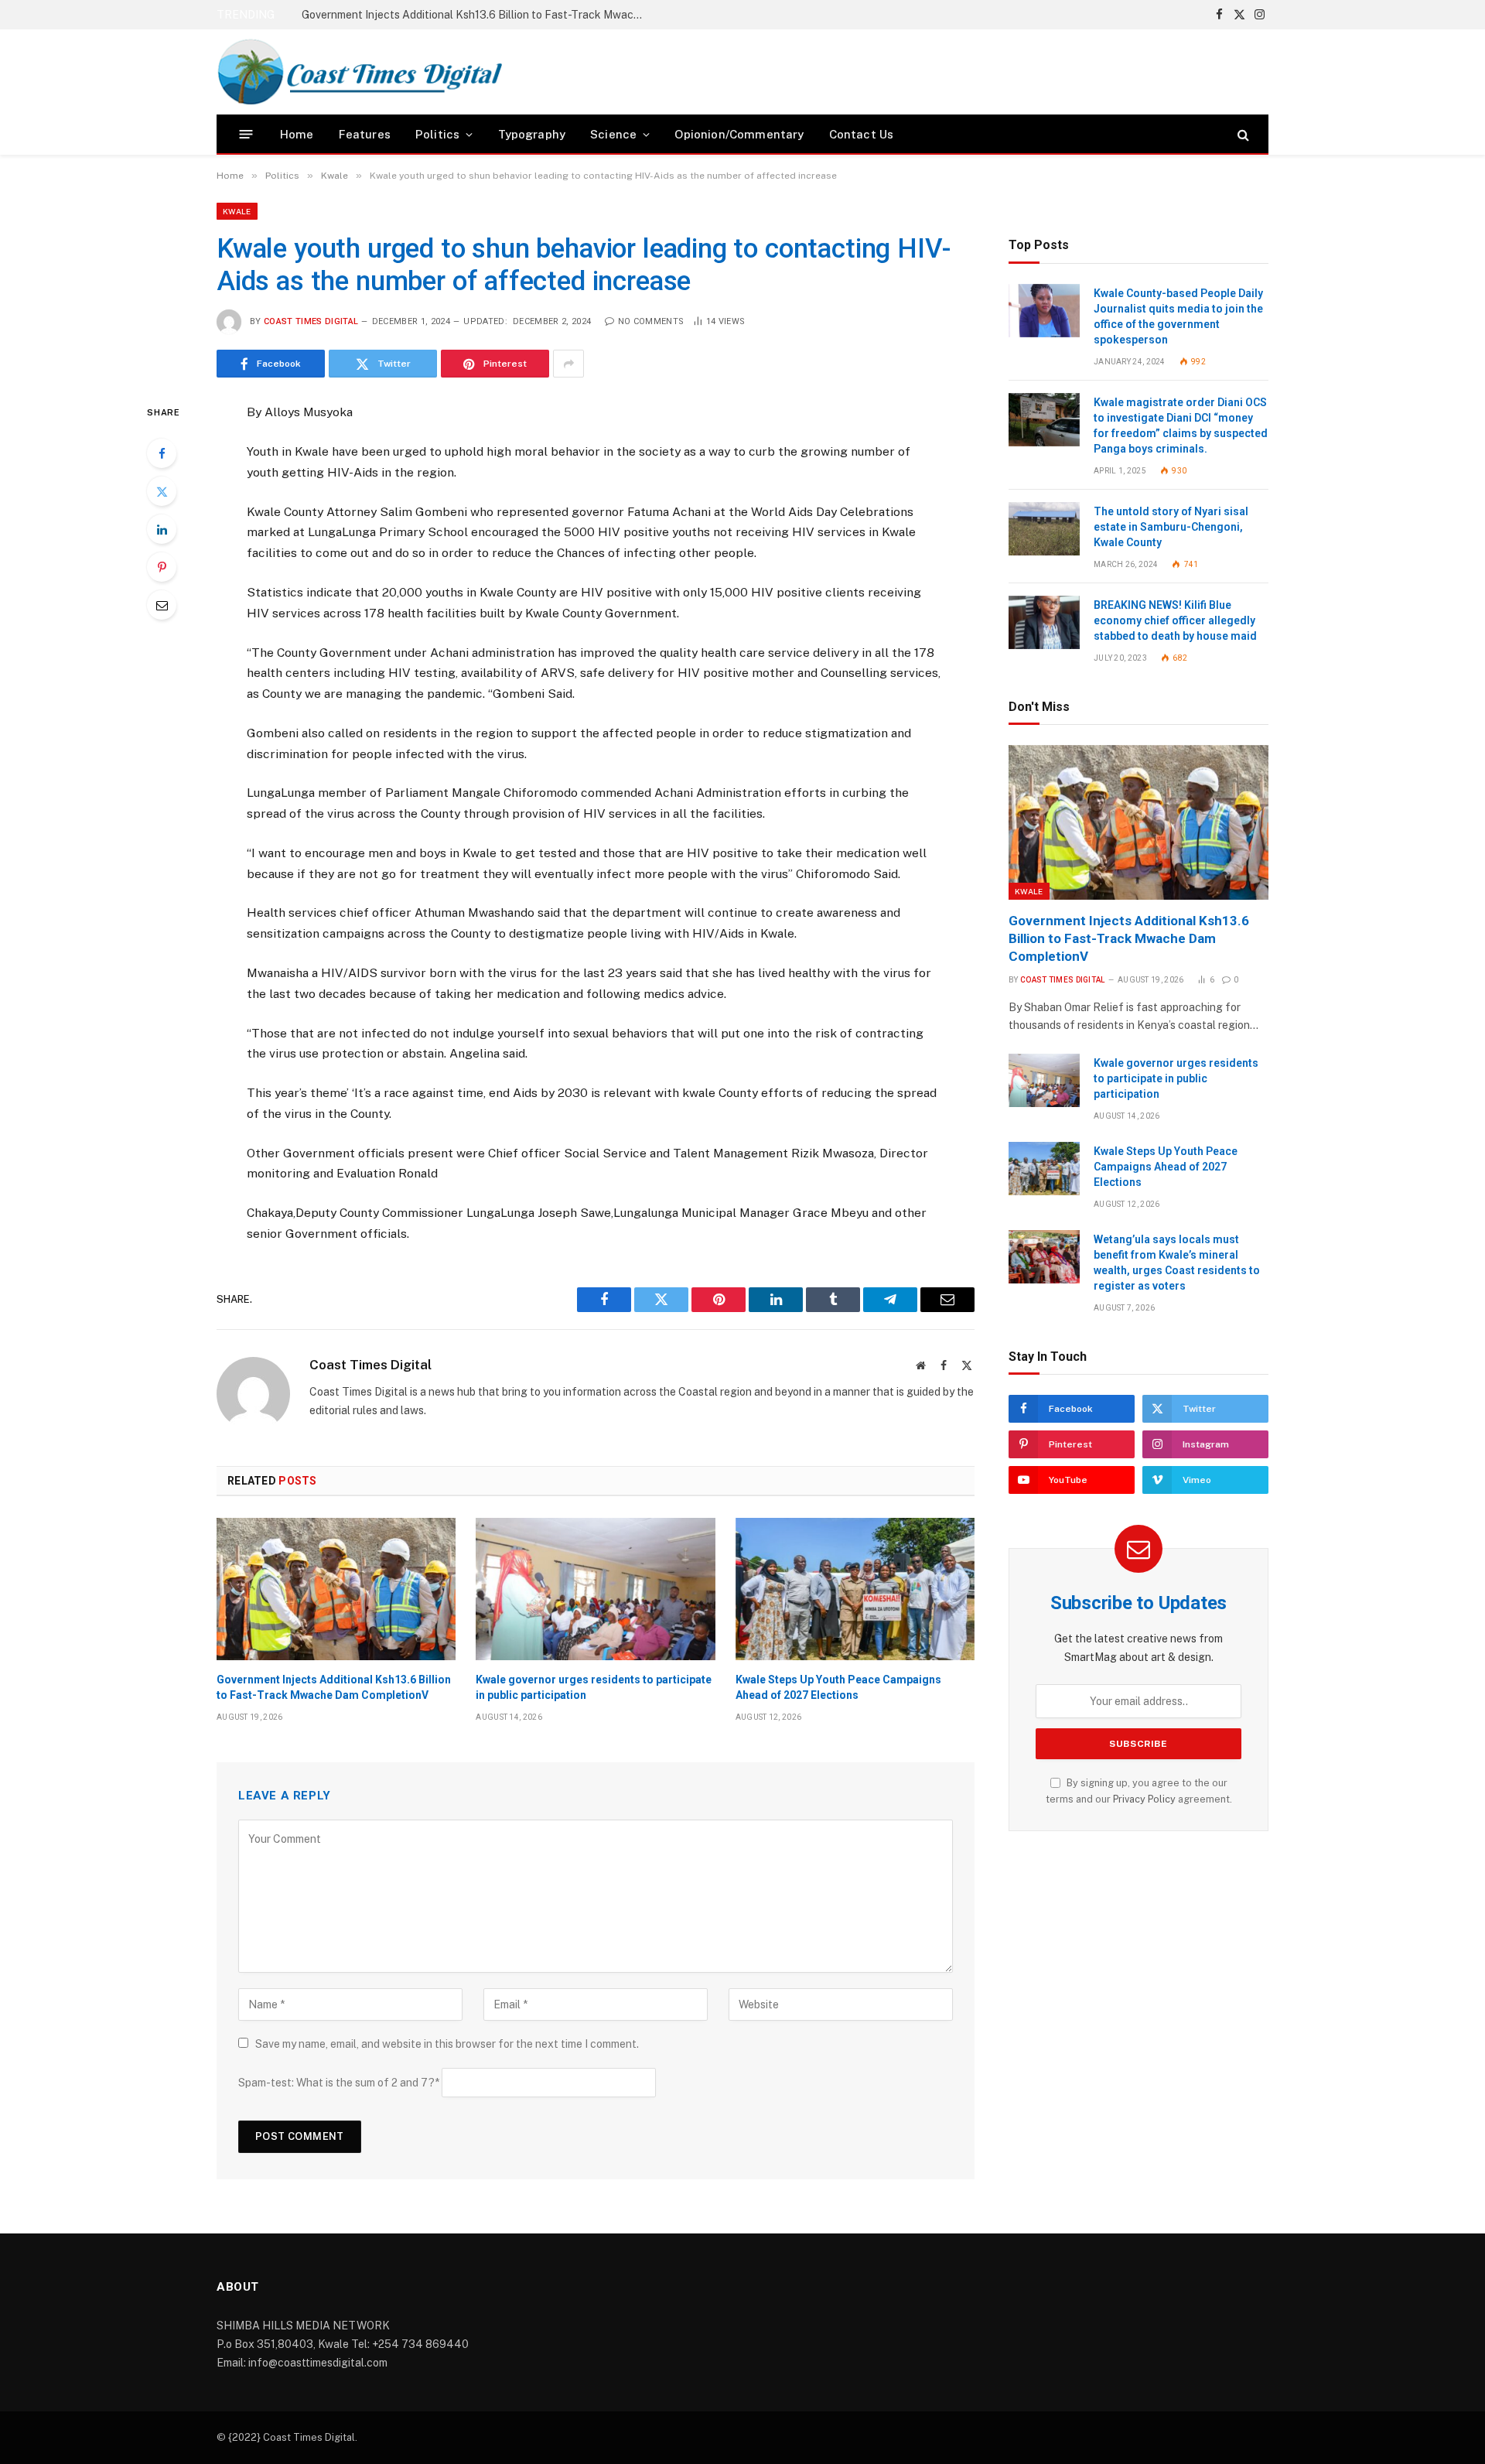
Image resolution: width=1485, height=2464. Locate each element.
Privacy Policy (1144, 1799)
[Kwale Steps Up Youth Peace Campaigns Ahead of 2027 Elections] (855, 1589)
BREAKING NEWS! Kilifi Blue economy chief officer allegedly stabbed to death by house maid (1175, 620)
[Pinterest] (162, 567)
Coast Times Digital (311, 321)
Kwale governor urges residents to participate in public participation (470, 15)
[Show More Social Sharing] (568, 364)
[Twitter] (162, 491)
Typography (532, 134)
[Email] (162, 605)
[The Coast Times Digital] (359, 72)
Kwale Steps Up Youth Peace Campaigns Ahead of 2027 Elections (838, 1687)
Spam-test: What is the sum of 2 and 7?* (339, 2083)
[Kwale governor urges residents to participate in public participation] (595, 1589)
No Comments (651, 321)
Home (297, 134)
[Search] (1242, 134)
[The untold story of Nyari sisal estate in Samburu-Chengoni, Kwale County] (1044, 529)
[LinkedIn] (162, 529)
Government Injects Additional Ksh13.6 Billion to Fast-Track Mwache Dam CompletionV (334, 1687)
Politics (437, 134)
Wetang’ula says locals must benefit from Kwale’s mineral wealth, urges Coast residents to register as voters (1177, 1263)
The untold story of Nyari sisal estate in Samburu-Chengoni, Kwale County (1171, 527)
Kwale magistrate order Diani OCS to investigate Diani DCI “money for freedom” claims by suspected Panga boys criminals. (1181, 425)
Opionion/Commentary (739, 134)
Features (365, 134)
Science (613, 134)
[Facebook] (162, 453)
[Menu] (246, 134)
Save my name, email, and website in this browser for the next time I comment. (447, 2044)
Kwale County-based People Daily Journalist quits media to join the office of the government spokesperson (1178, 316)
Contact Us (862, 134)
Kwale (237, 211)
